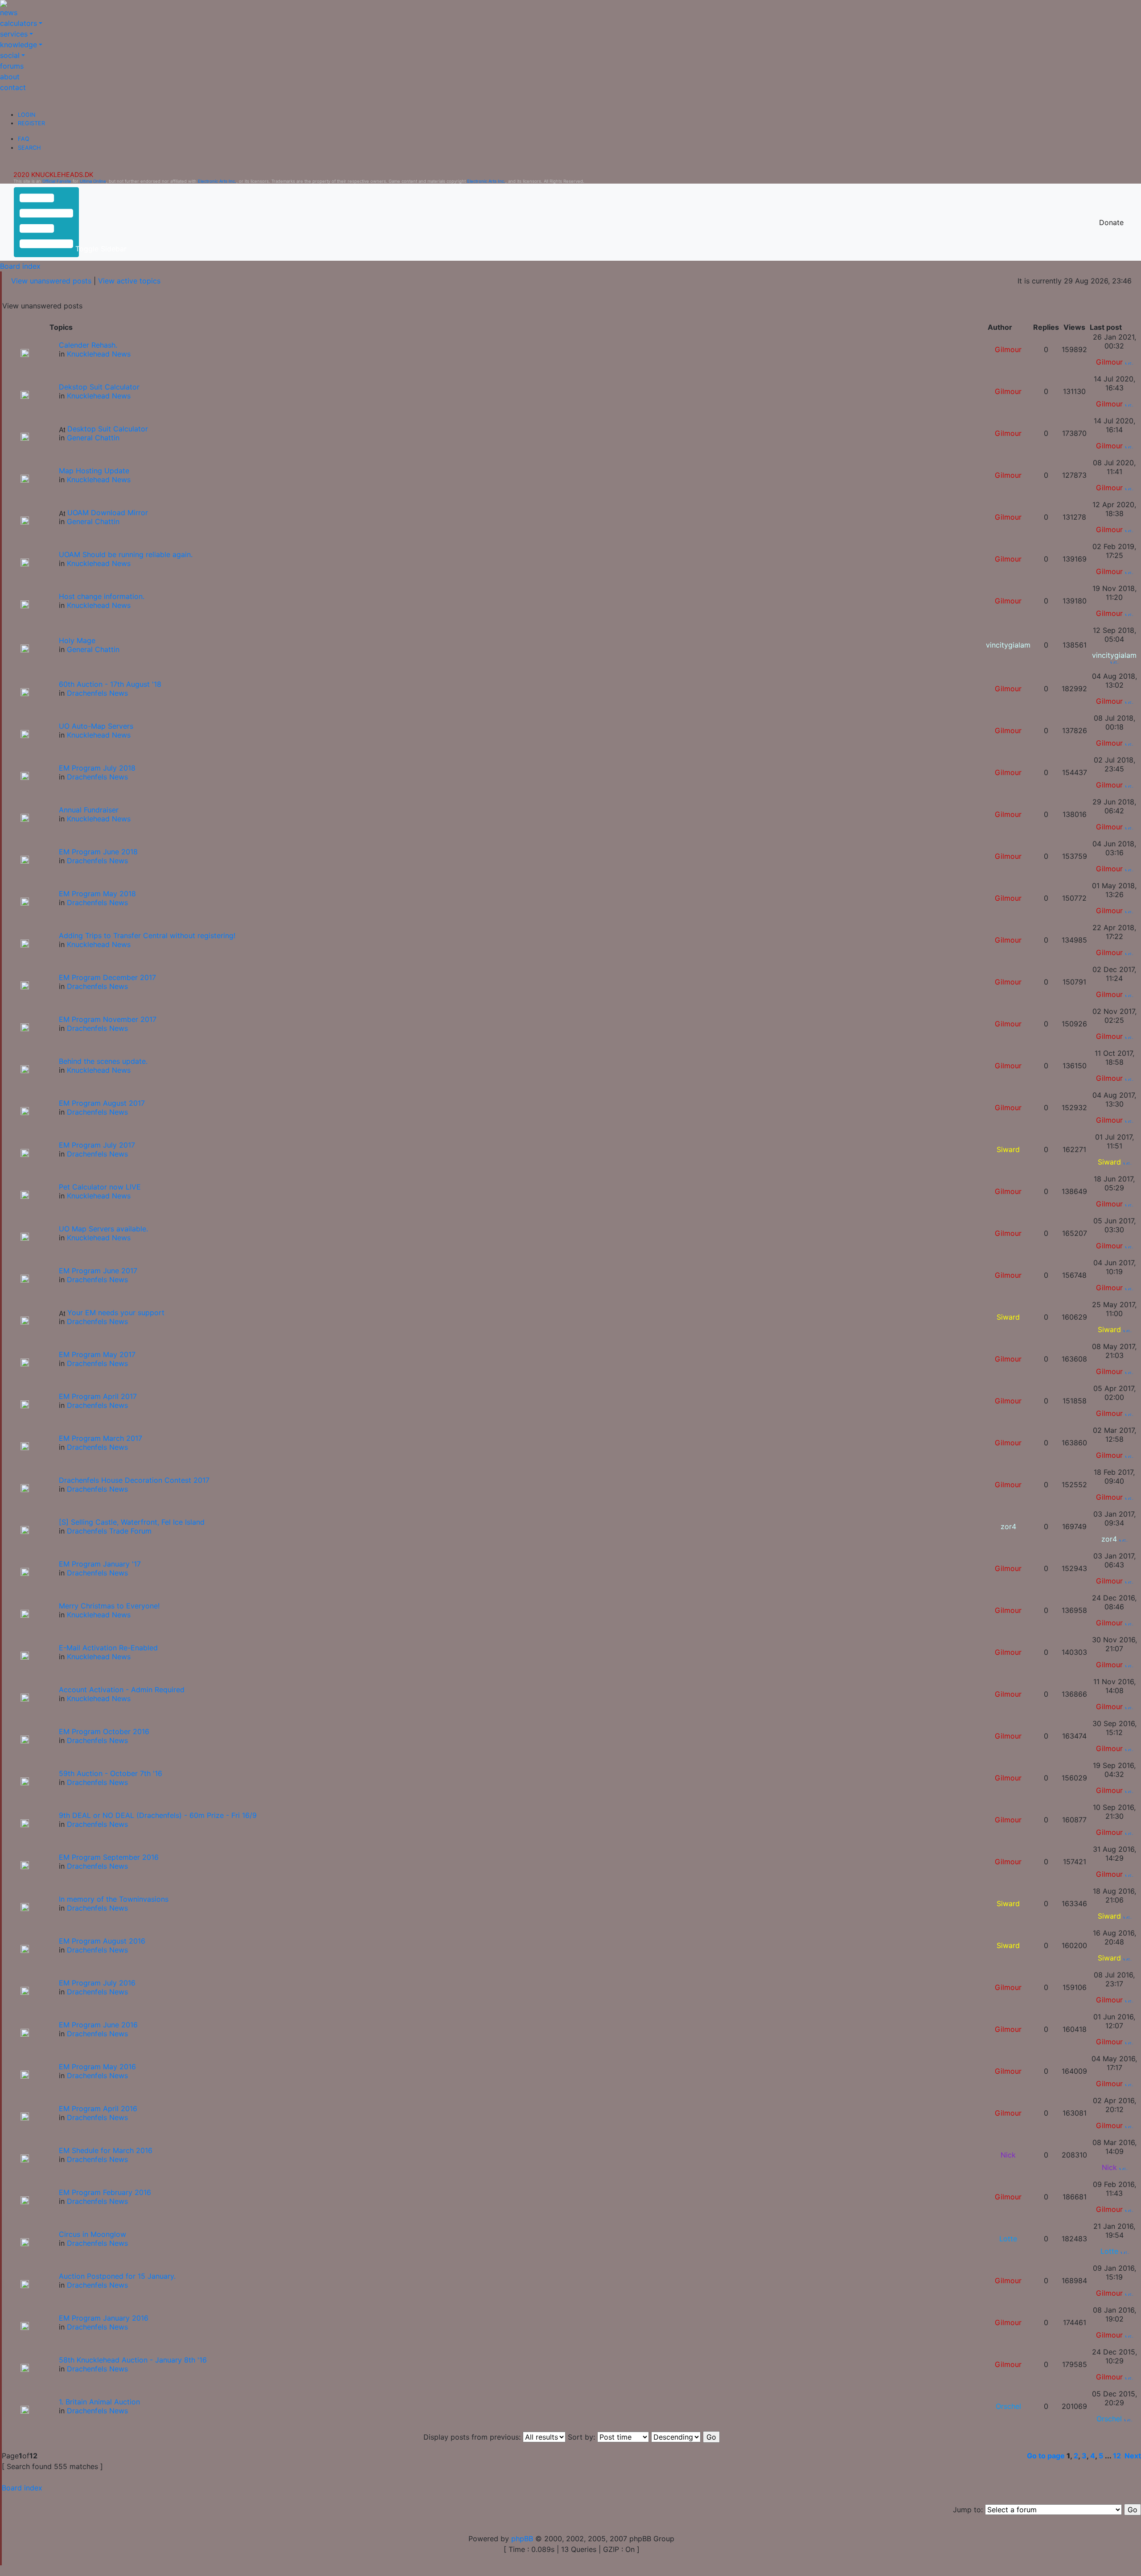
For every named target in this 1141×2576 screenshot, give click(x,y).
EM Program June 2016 (98, 2025)
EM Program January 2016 (104, 2318)
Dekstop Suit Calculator (99, 387)
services (14, 34)
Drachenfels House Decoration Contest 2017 (134, 1480)
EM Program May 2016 (97, 2067)
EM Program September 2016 (109, 1857)
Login (27, 115)
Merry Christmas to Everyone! (109, 1606)
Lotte (1008, 2239)
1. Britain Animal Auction (99, 2402)
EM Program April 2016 (98, 2108)
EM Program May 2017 (97, 1354)
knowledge (18, 45)
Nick (1008, 2155)
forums (12, 66)
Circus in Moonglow (92, 2234)
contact (13, 87)
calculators (18, 23)
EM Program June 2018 (98, 852)
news (9, 12)
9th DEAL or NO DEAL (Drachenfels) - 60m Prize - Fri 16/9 (158, 1815)
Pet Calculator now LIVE (100, 1187)
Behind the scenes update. (103, 1061)
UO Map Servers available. (103, 1229)
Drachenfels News (97, 693)
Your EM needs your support (116, 1313)
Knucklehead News (99, 354)
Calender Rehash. (88, 345)
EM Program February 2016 (105, 2192)
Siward (1008, 1149)
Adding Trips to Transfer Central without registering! (147, 935)
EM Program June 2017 (98, 1271)
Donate (1111, 222)
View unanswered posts (51, 281)
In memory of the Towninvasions (114, 1899)
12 (1117, 2456)
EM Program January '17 (100, 1564)
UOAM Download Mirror (108, 513)
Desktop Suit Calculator (108, 429)
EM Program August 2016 (102, 1941)
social (10, 55)
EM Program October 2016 (104, 1731)
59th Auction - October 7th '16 (111, 1773)
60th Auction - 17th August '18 (110, 684)
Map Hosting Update (94, 471)
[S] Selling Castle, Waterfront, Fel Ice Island (132, 1522)
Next (1133, 2456)
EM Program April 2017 (98, 1396)
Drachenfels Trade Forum (109, 1531)
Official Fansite (57, 181)
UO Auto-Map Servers (96, 726)
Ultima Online (93, 181)
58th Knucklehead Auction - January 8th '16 (133, 2360)
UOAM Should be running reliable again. (126, 554)
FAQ (24, 139)
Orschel (1008, 2406)
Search (29, 148)
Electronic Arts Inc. (217, 181)
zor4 (1008, 1526)
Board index (20, 266)
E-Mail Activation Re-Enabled (108, 1648)
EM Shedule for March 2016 (106, 2150)
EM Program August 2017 (102, 1103)
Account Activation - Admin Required (122, 1690)
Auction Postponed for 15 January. (117, 2276)
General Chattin (93, 438)
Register (31, 123)
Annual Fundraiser (89, 810)
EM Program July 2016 (97, 1983)
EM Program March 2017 (101, 1438)
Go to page (1046, 2456)
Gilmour (1008, 349)
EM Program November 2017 (108, 1019)
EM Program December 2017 (107, 977)
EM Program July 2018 (97, 768)
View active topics (129, 281)
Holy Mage (77, 640)
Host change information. (102, 596)
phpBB (522, 2539)
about (10, 77)
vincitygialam (1008, 645)
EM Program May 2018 (97, 894)
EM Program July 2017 (97, 1145)
